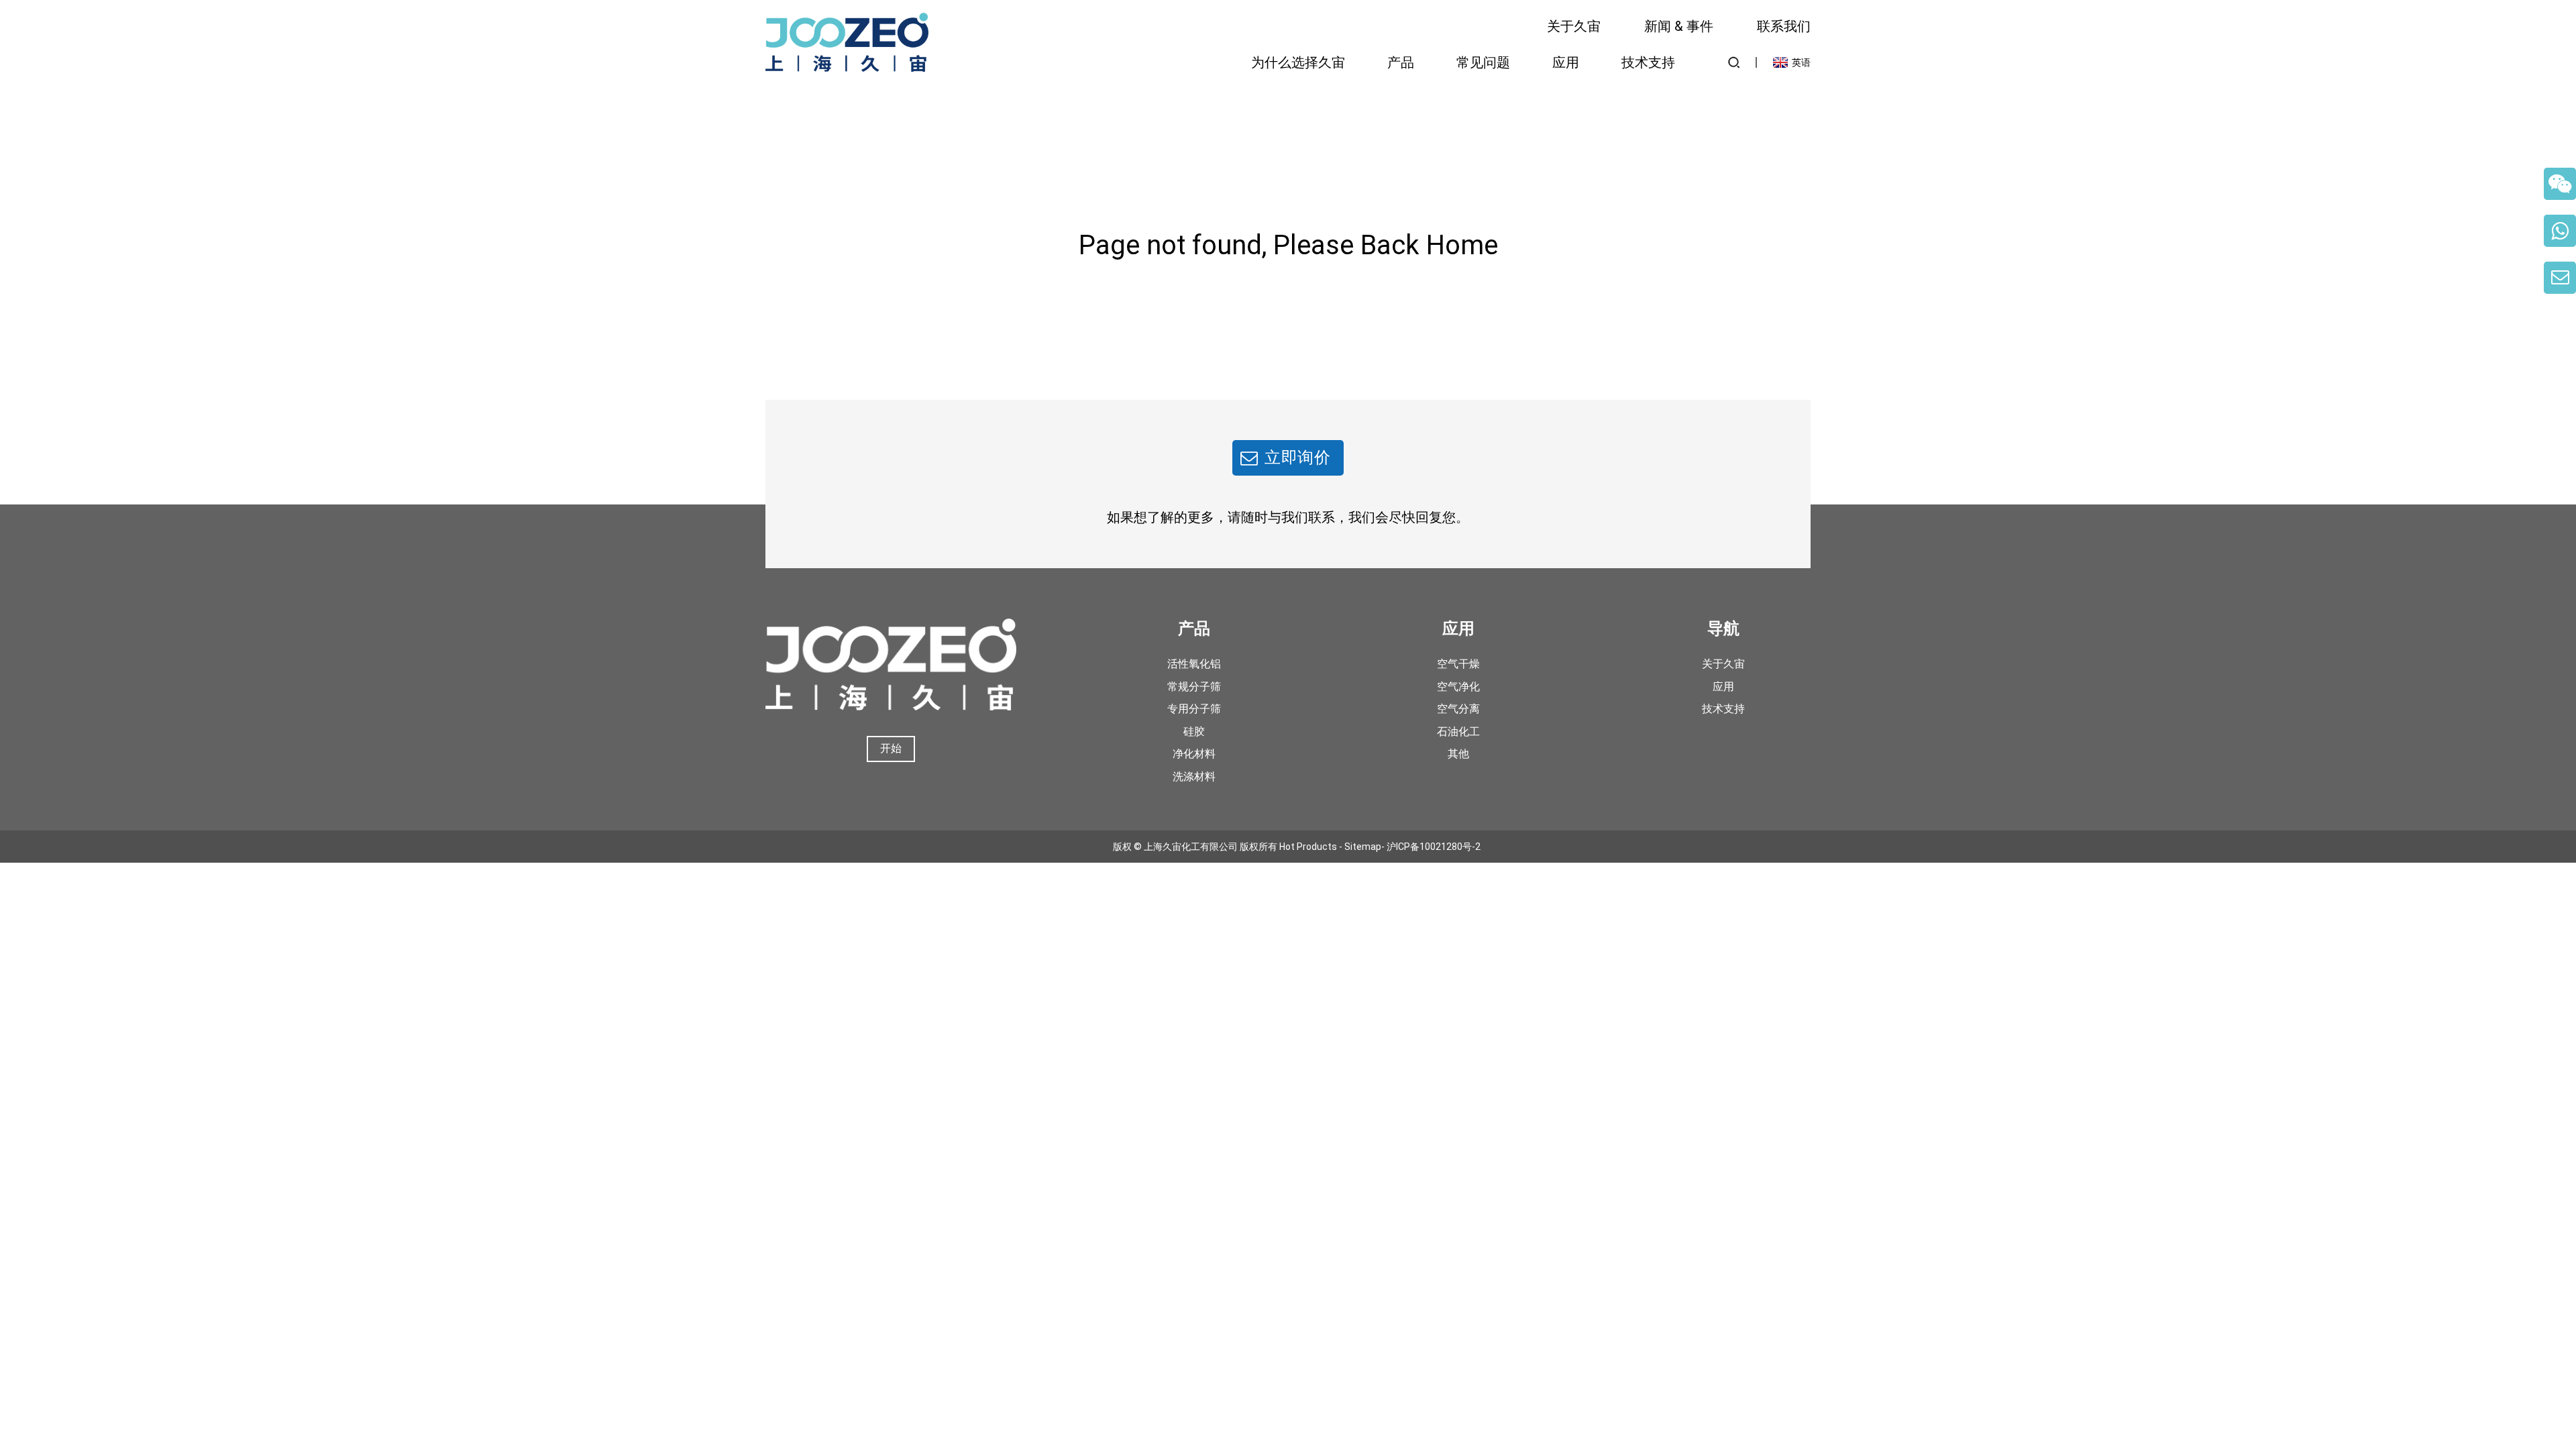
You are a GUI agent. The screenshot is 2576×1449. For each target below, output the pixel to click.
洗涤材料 (1194, 776)
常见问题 (1483, 62)
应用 (1566, 62)
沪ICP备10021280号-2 (1434, 847)
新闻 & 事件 (1679, 26)
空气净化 (1458, 687)
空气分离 (1458, 709)
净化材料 (1194, 754)
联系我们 (1784, 26)
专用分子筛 (1194, 709)
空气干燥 (1458, 664)
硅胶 (1194, 732)
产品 (1401, 62)
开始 (891, 748)
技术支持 (1648, 62)
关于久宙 (1574, 26)
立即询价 (1298, 458)
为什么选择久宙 (1298, 62)
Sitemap (1363, 847)
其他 (1458, 754)
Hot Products (1308, 847)
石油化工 (1458, 732)
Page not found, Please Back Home (1288, 245)
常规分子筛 (1194, 687)
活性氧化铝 (1194, 664)
